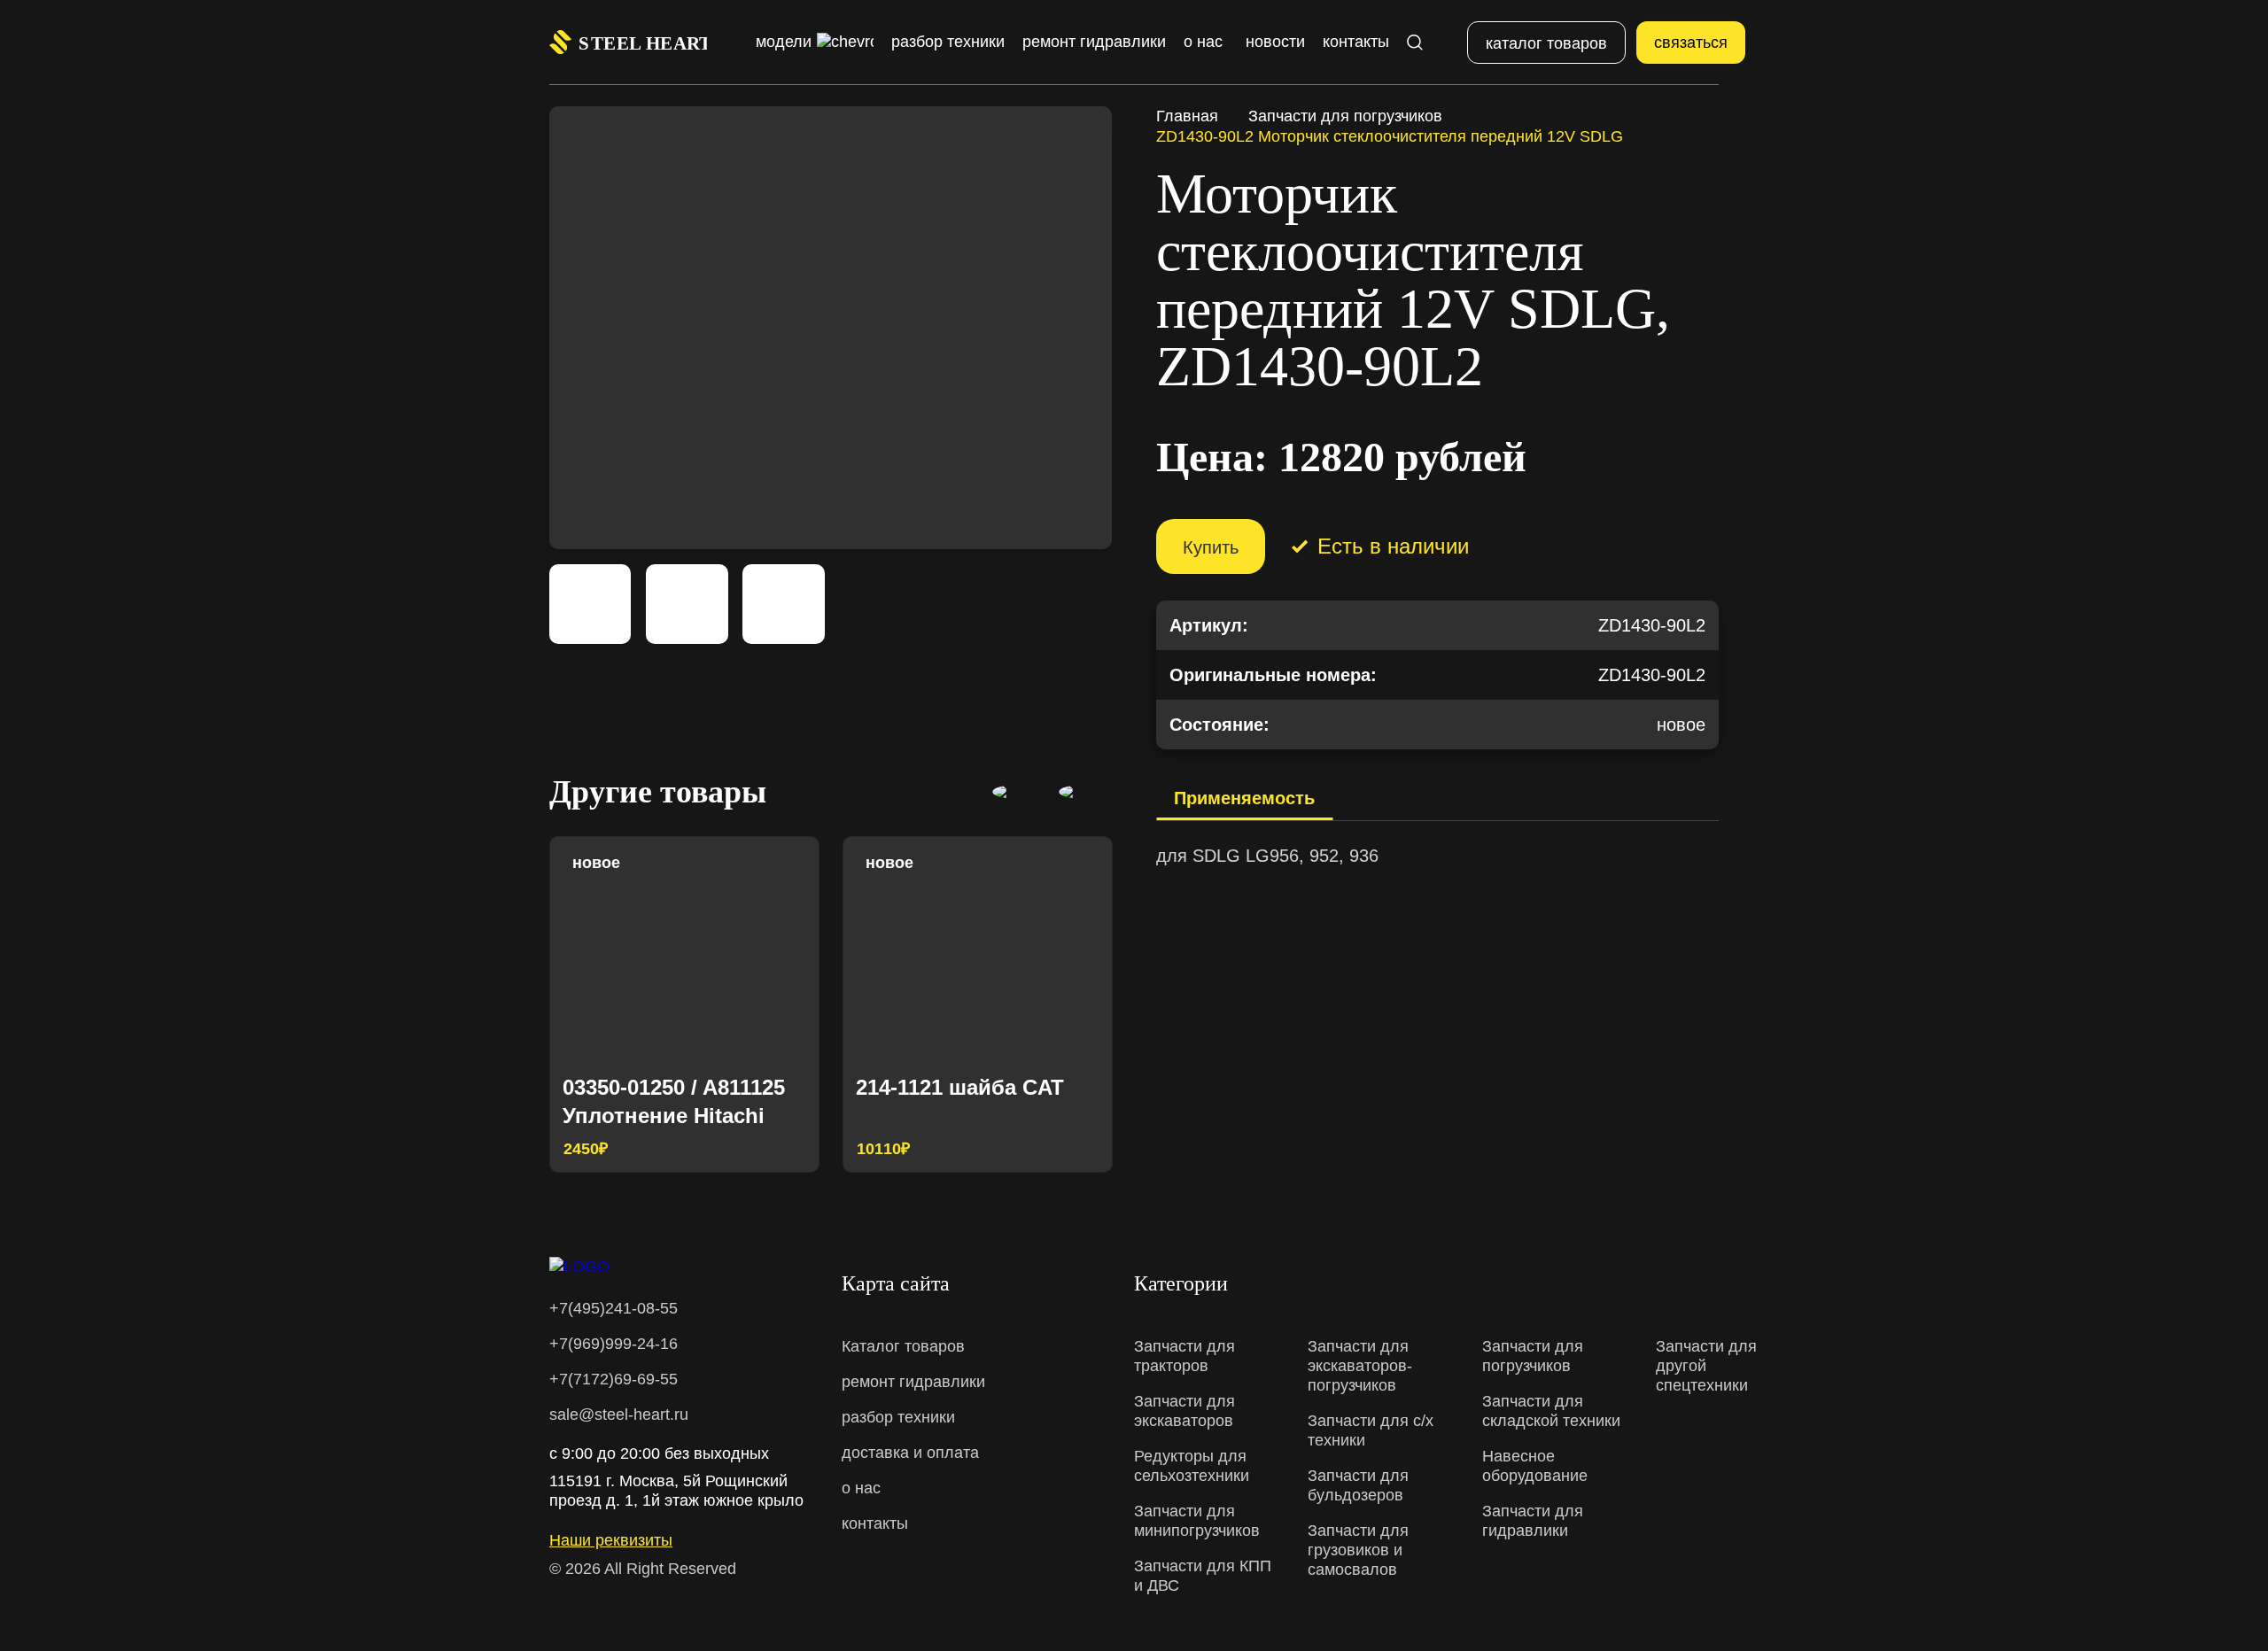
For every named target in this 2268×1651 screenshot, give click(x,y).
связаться (1691, 43)
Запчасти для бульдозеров (1358, 1485)
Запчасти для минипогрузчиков (1197, 1521)
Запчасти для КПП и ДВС (1203, 1576)
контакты (875, 1523)
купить (773, 1146)
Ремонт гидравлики (1094, 42)
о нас (861, 1488)
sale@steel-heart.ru (619, 1415)
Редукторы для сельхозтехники (1192, 1466)
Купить (1211, 547)
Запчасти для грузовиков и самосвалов (1358, 1550)
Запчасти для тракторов (1184, 1356)
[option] (684, 1004)
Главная (1187, 116)
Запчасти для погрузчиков (1345, 116)
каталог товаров (1546, 43)
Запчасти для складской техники (1551, 1411)
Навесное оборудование (1535, 1466)
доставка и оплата (910, 1453)
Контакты (1356, 42)
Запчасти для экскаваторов (1184, 1411)
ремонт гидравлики (913, 1382)
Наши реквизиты (611, 1540)
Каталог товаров (903, 1346)
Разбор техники (948, 42)
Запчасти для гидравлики (1533, 1521)
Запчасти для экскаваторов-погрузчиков (1360, 1366)
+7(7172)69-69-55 (614, 1379)
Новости (1275, 42)
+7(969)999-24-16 (614, 1344)
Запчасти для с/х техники (1371, 1430)
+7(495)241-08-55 (614, 1308)
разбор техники (898, 1417)
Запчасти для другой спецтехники (1706, 1366)
